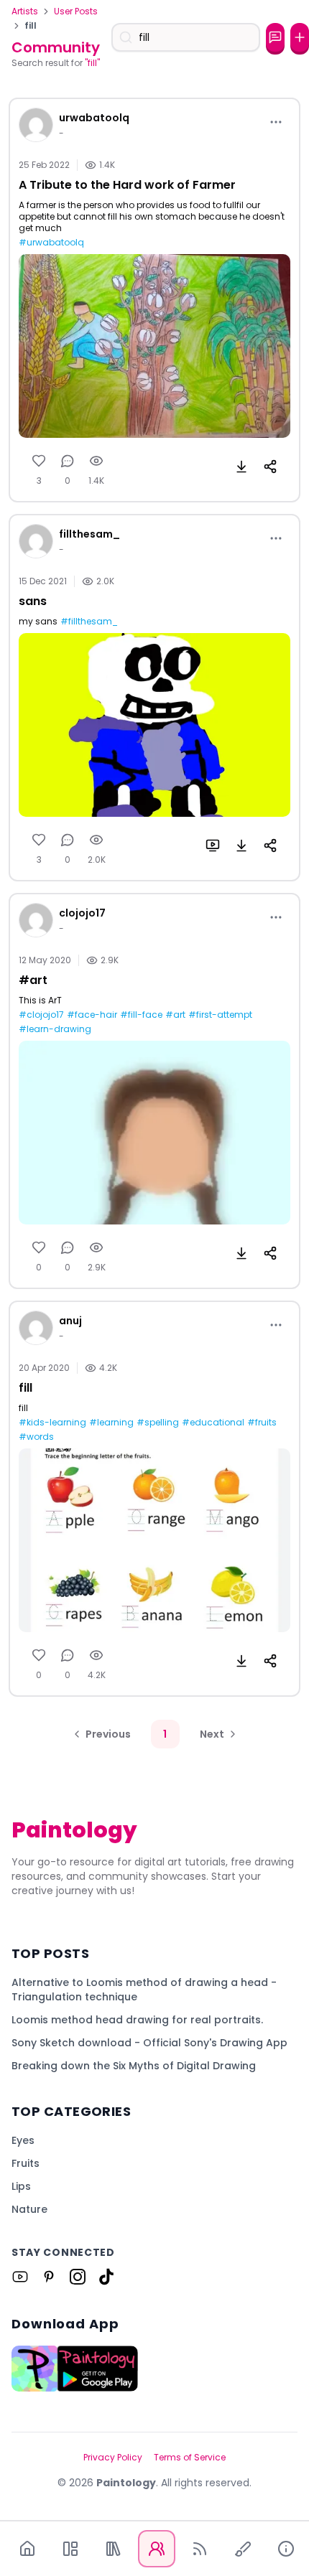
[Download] (241, 467)
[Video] (213, 846)
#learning (111, 1423)
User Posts (76, 11)
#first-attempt (220, 1015)
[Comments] (68, 461)
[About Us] (286, 2549)
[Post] (300, 37)
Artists (25, 11)
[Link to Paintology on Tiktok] (106, 2277)
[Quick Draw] (243, 2549)
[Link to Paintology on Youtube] (20, 2277)
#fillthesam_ (89, 622)
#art (175, 1015)
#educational (213, 1423)
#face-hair (92, 1015)
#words (36, 1437)
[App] (70, 2549)
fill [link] (31, 26)
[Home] (27, 2549)
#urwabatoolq (51, 243)
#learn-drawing (55, 1029)
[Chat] (275, 37)
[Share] (270, 467)
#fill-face (141, 1015)
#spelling (158, 1423)
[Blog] (200, 2549)
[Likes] (39, 461)
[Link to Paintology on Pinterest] (49, 2277)
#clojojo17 (41, 1015)
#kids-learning (52, 1423)
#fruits (262, 1423)
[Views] (96, 461)
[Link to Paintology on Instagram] (78, 2277)
